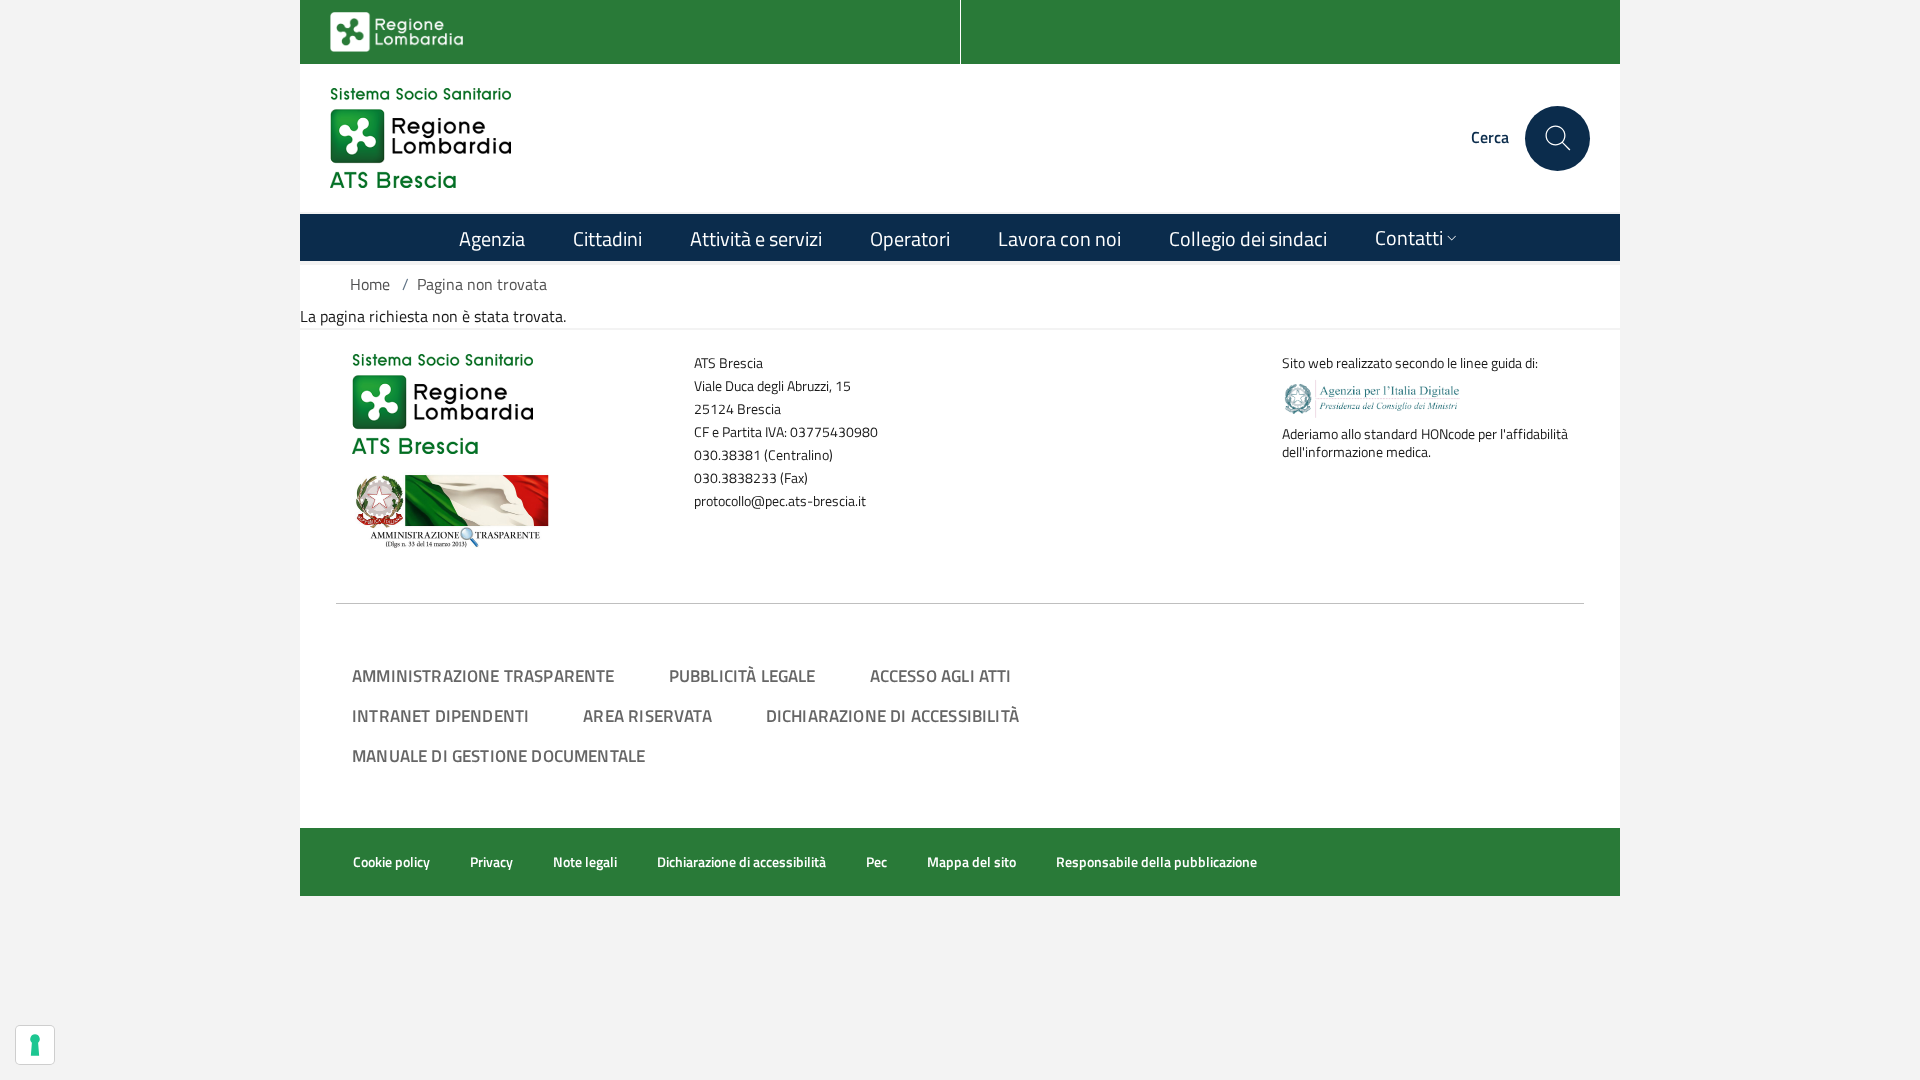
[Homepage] (420, 138)
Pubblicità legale (742, 675)
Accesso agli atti (941, 675)
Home (370, 284)
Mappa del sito (971, 862)
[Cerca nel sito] (1557, 138)
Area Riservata (647, 715)
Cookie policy (391, 862)
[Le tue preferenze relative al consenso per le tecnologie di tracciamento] (35, 1045)
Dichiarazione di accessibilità (892, 715)
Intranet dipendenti (440, 715)
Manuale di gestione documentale (498, 755)
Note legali (585, 862)
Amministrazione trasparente (483, 675)
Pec (876, 862)
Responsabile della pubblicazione (1156, 862)
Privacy (491, 862)
